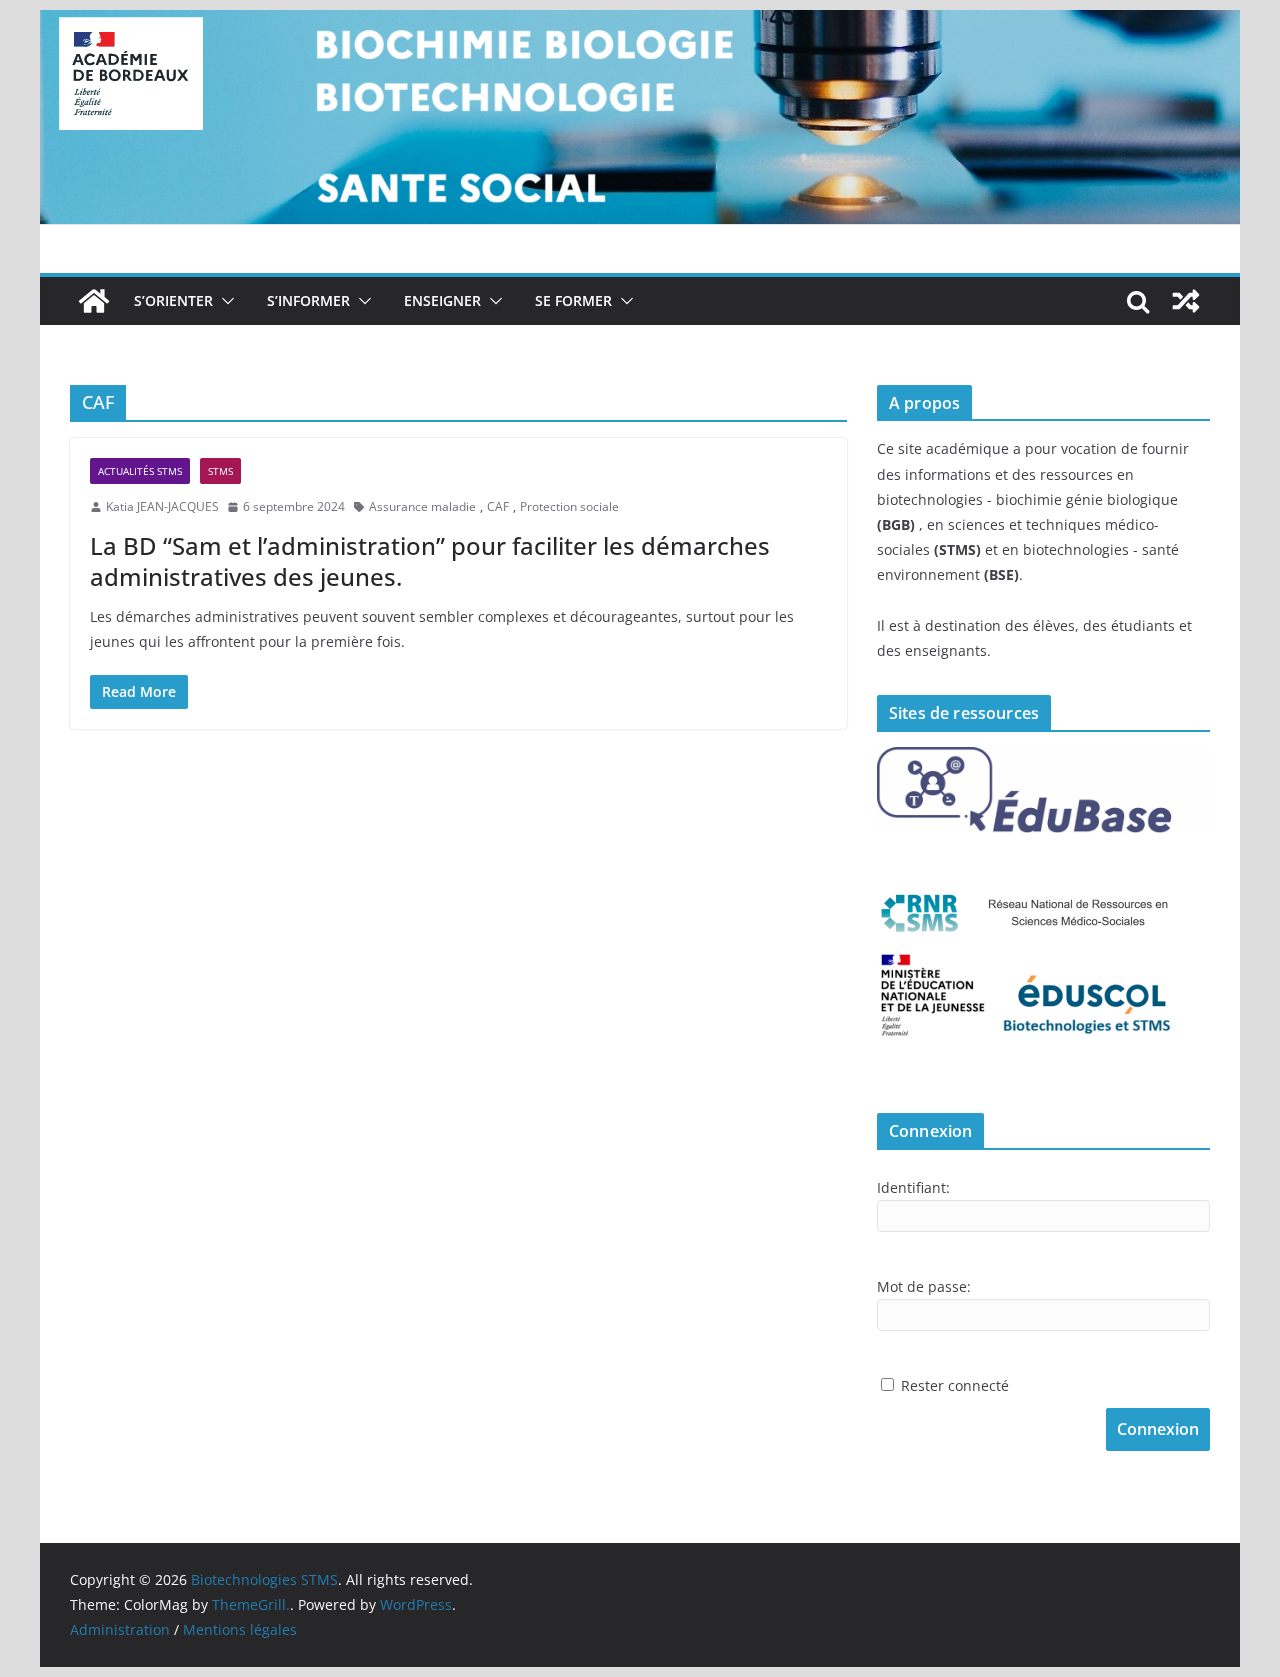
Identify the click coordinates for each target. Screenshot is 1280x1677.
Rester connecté (955, 1385)
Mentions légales (240, 1629)
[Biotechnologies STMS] (94, 301)
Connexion (1158, 1429)
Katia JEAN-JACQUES (162, 506)
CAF (498, 506)
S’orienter (173, 300)
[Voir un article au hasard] (1186, 301)
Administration (120, 1629)
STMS (220, 471)
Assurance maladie (422, 506)
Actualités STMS (140, 471)
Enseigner (442, 300)
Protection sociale (569, 506)
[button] (224, 301)
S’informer (308, 300)
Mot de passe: (924, 1286)
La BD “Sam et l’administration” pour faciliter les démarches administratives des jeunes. (430, 561)
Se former (573, 300)
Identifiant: (913, 1187)
